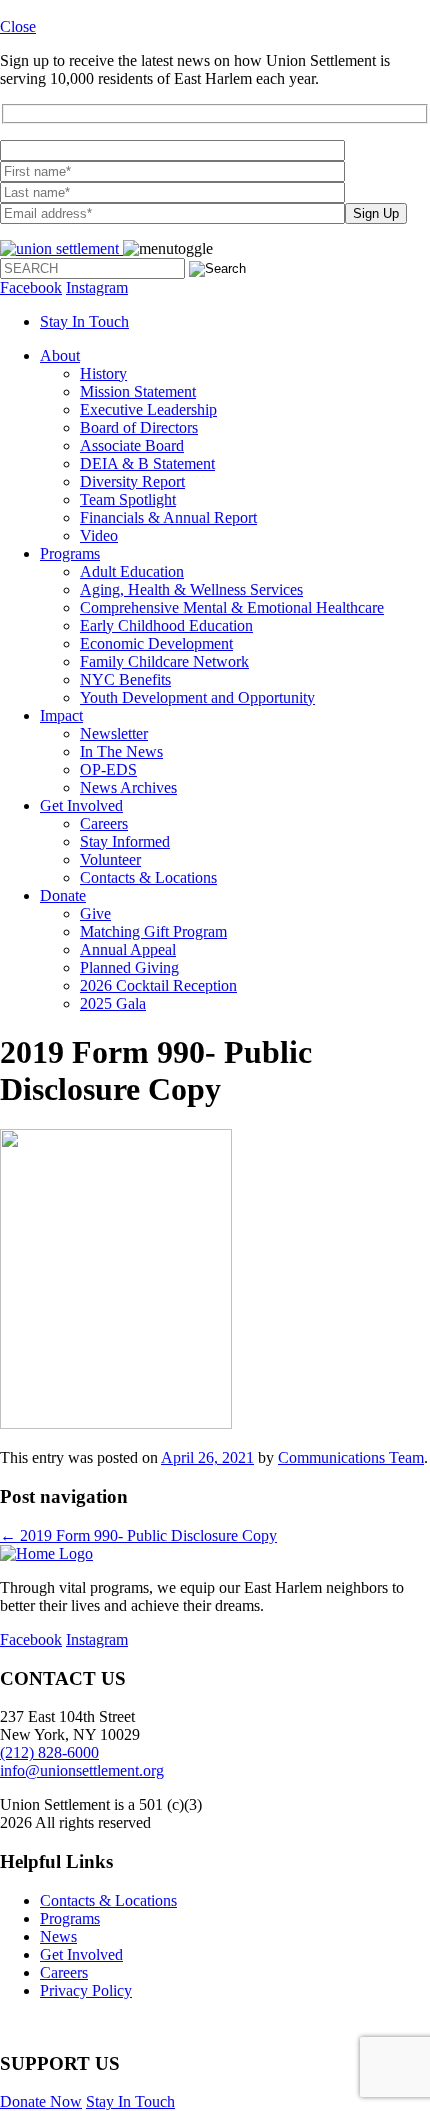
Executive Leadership (148, 409)
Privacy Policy (86, 1990)
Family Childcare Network (164, 661)
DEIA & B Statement (147, 463)
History (103, 373)
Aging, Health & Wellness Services (191, 589)
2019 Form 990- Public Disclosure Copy (138, 1535)
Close (18, 26)
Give (95, 913)
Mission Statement (138, 391)
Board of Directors (139, 427)
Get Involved (81, 805)
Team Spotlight (128, 499)
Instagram (97, 287)
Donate (63, 895)
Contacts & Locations (148, 877)
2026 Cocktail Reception (158, 985)
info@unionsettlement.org (82, 1770)
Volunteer (110, 859)
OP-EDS (108, 769)
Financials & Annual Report (168, 517)
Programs (70, 553)
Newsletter (114, 733)
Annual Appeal (128, 949)
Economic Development (156, 643)
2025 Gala (113, 1003)
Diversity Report (132, 481)
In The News (121, 751)
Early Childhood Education (166, 625)
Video (99, 535)
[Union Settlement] (61, 248)
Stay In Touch (84, 321)
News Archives (128, 787)
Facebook (31, 287)
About (60, 355)
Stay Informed (125, 841)
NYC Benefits (125, 679)
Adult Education (132, 571)
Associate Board (132, 445)
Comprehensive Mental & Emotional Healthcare (232, 607)
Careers (104, 823)
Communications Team (351, 1457)
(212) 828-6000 (49, 1752)
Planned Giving (129, 967)
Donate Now (41, 2101)
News (58, 1936)
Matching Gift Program (153, 931)
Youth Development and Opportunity (197, 697)
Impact (61, 715)
